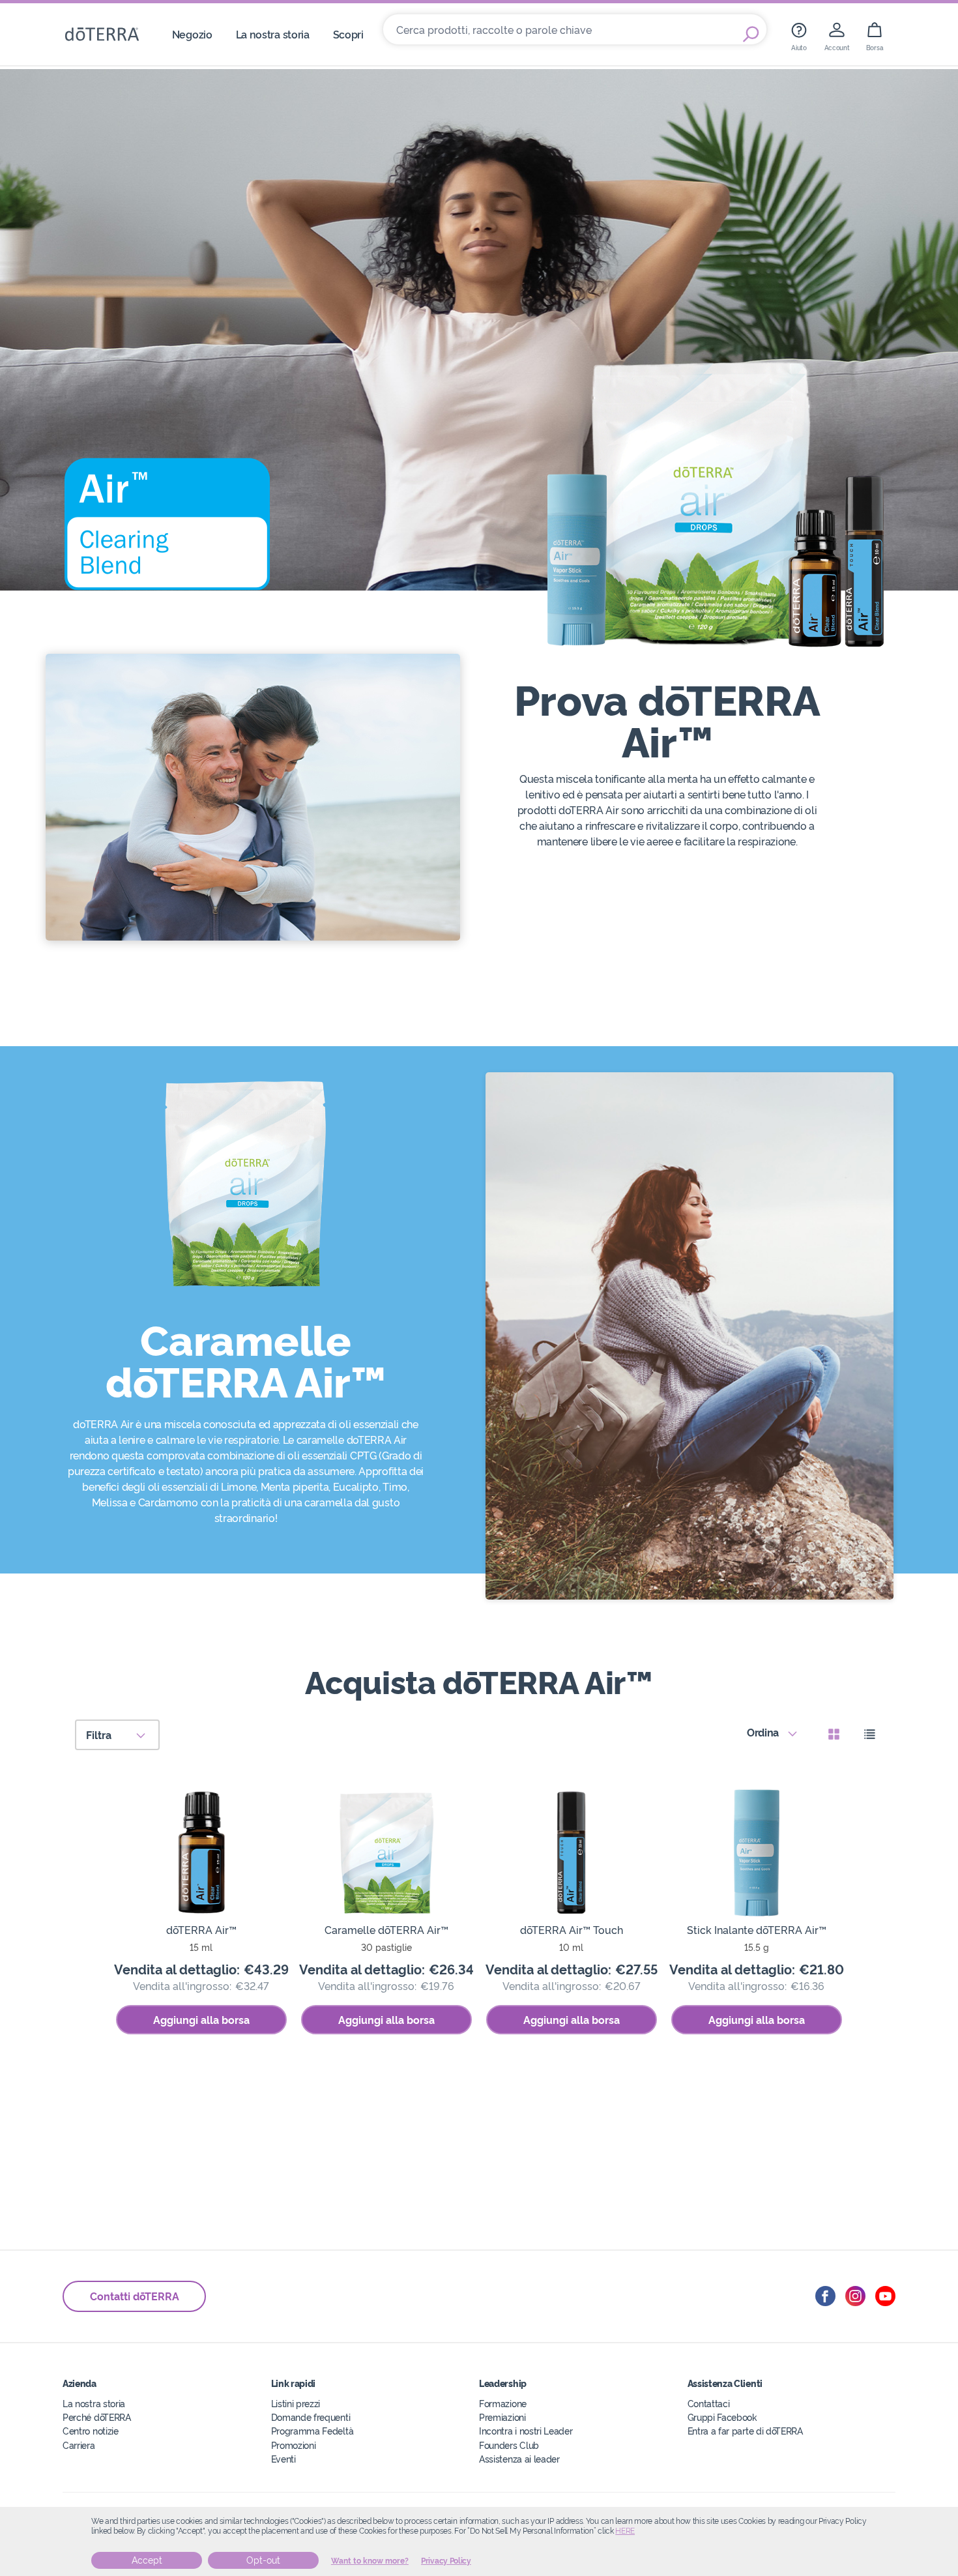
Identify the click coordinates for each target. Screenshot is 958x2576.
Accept (147, 2560)
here (625, 2531)
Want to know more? (370, 2561)
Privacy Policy (446, 2561)
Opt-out (263, 2560)
